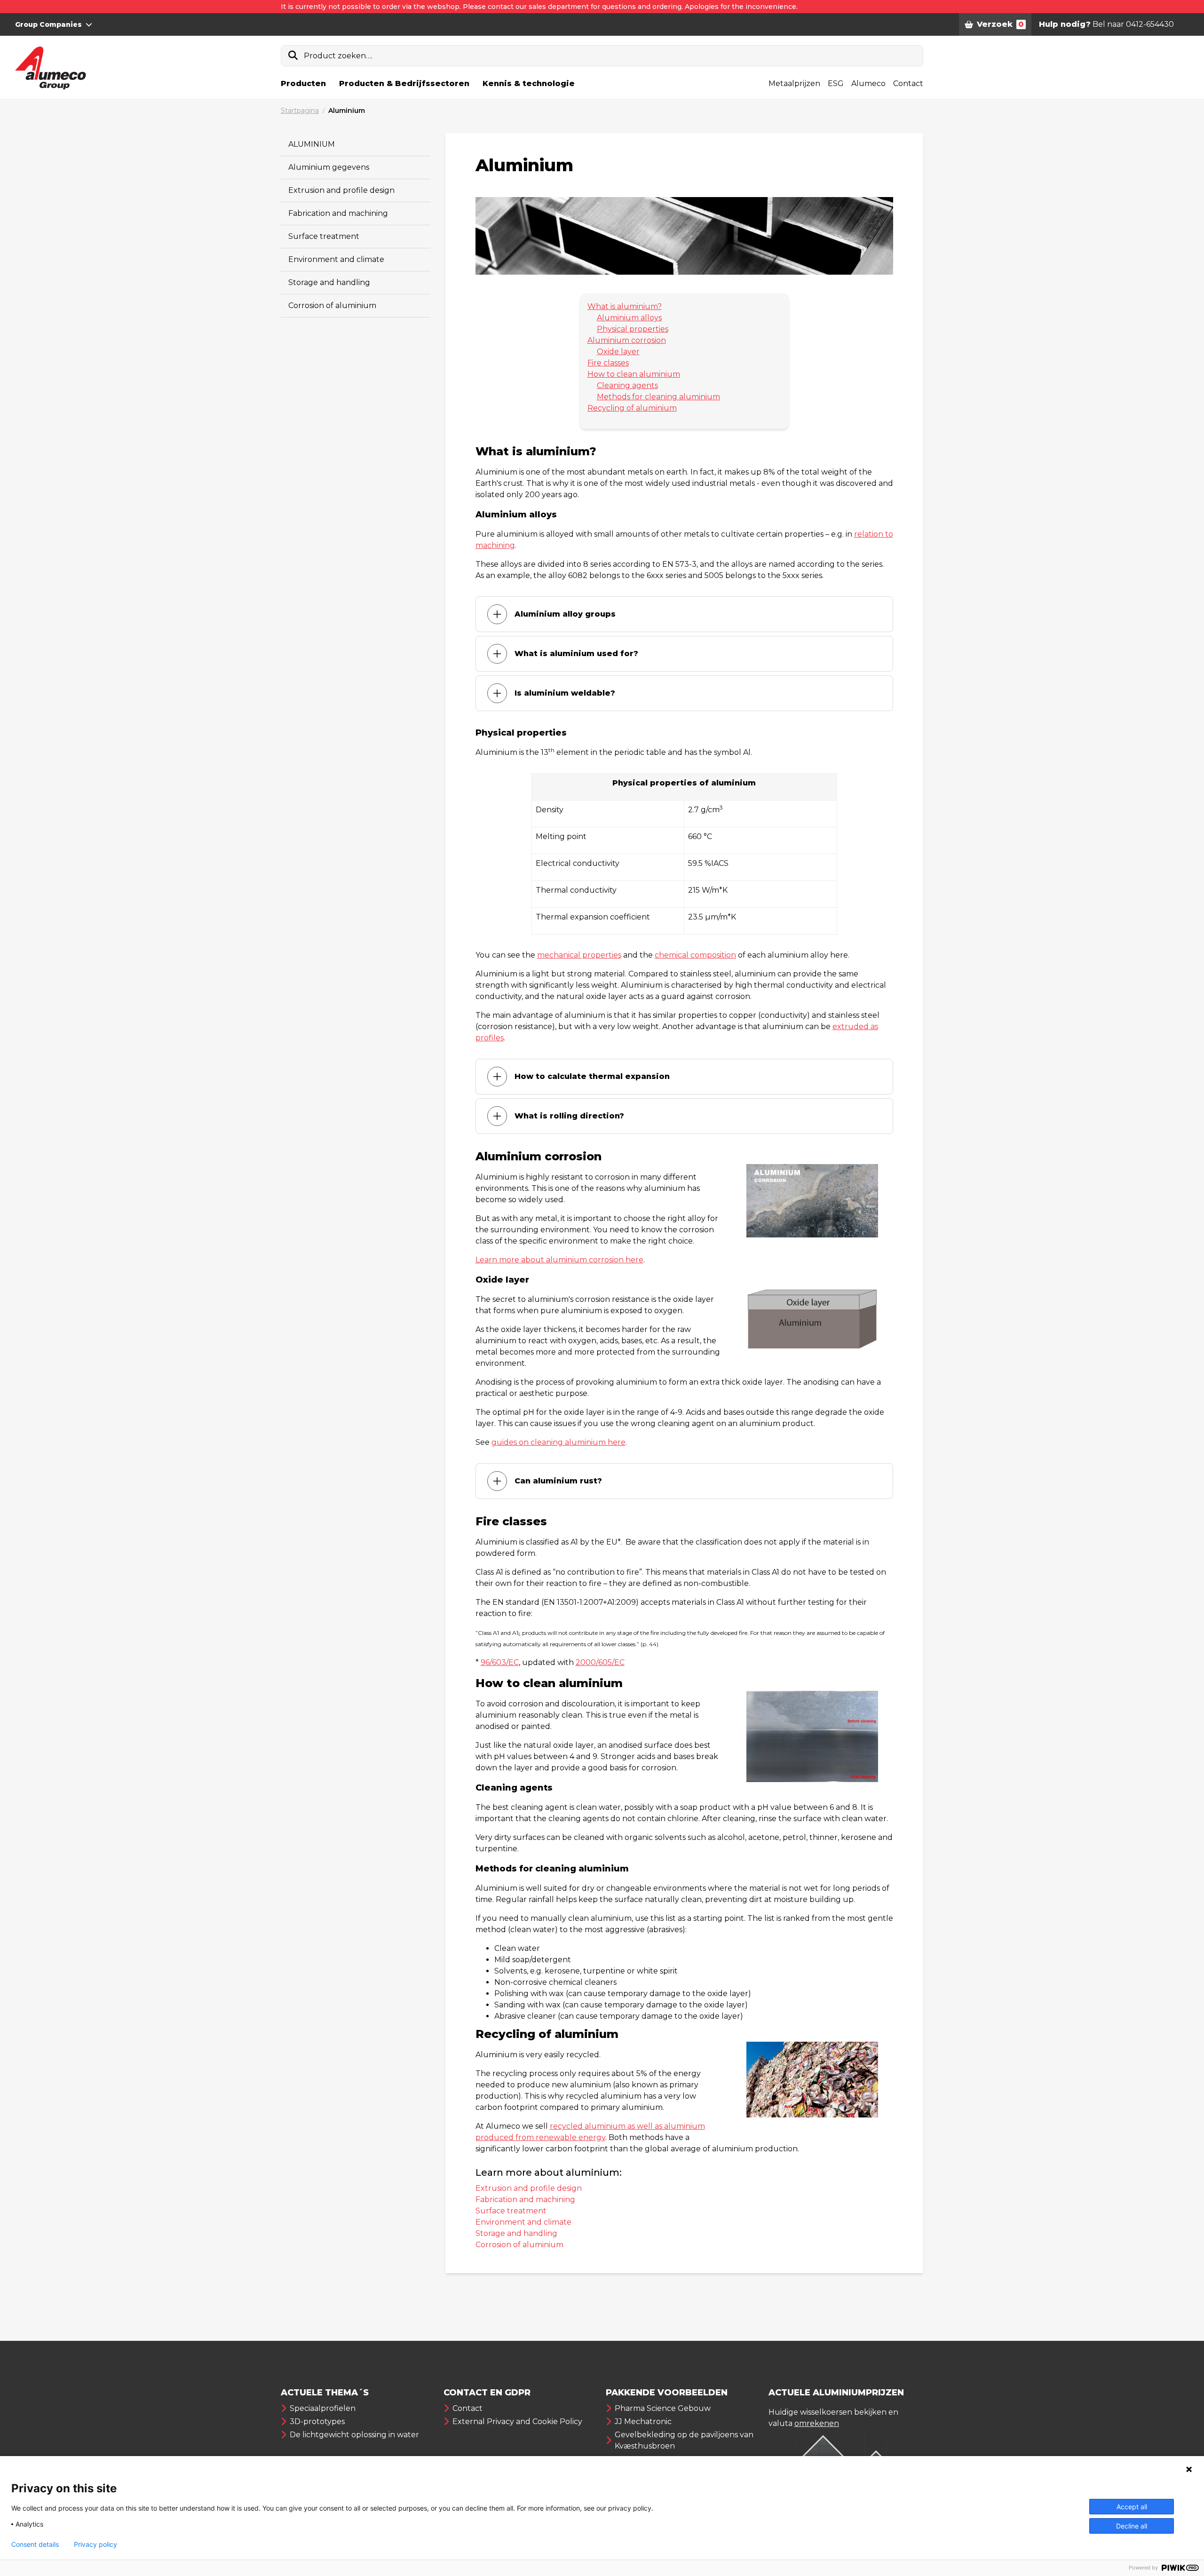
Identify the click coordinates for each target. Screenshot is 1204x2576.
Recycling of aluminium (632, 408)
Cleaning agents (627, 385)
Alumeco (868, 83)
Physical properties (633, 329)
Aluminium (347, 111)
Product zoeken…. (338, 56)
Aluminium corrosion (627, 340)
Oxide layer (618, 352)
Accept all (1132, 2507)
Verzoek (1000, 24)
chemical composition (695, 955)
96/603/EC (500, 1662)
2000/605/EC (600, 1662)
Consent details (35, 2544)
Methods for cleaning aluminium (658, 397)
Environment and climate (336, 259)
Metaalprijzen (794, 83)
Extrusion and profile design (341, 190)
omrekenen (817, 2423)
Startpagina (300, 111)
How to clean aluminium (634, 374)
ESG (836, 83)
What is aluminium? (625, 306)
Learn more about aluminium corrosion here (559, 1260)
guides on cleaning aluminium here (558, 1442)
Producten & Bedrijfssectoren (404, 83)
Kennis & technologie (529, 83)
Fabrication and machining (338, 213)
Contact (908, 83)
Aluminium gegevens (329, 167)
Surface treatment (324, 236)
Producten (303, 83)
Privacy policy (95, 2544)
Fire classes (608, 363)
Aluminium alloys (629, 318)
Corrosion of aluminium (332, 305)
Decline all (1132, 2526)
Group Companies (48, 24)
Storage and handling (329, 282)
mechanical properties (579, 955)
